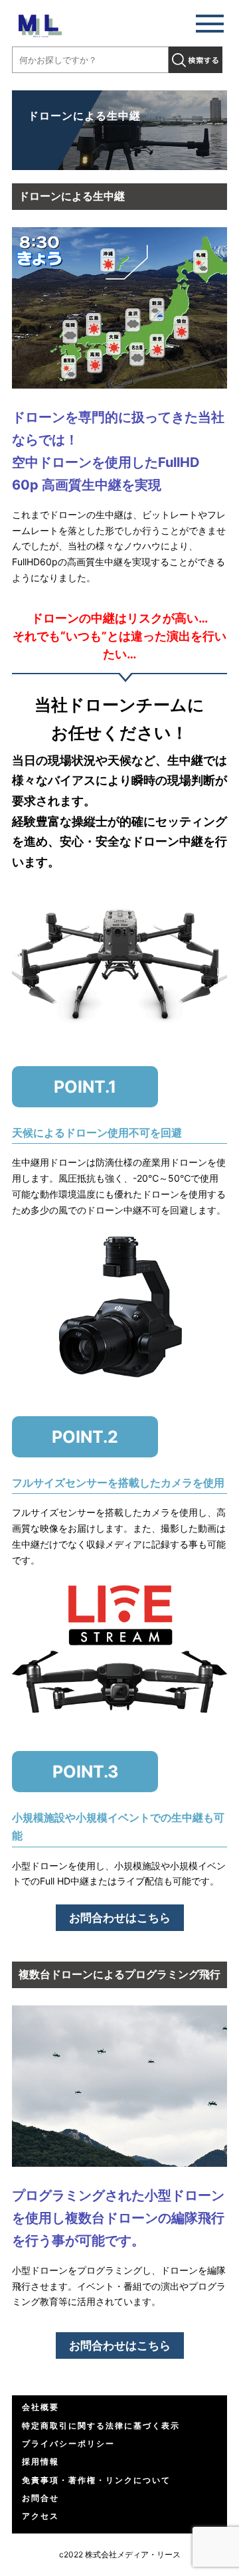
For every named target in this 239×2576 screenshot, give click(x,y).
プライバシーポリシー (68, 2443)
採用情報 (40, 2461)
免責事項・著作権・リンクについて (96, 2480)
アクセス (40, 2516)
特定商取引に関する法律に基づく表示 (101, 2426)
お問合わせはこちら (120, 1918)
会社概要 (40, 2407)
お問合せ (40, 2498)
